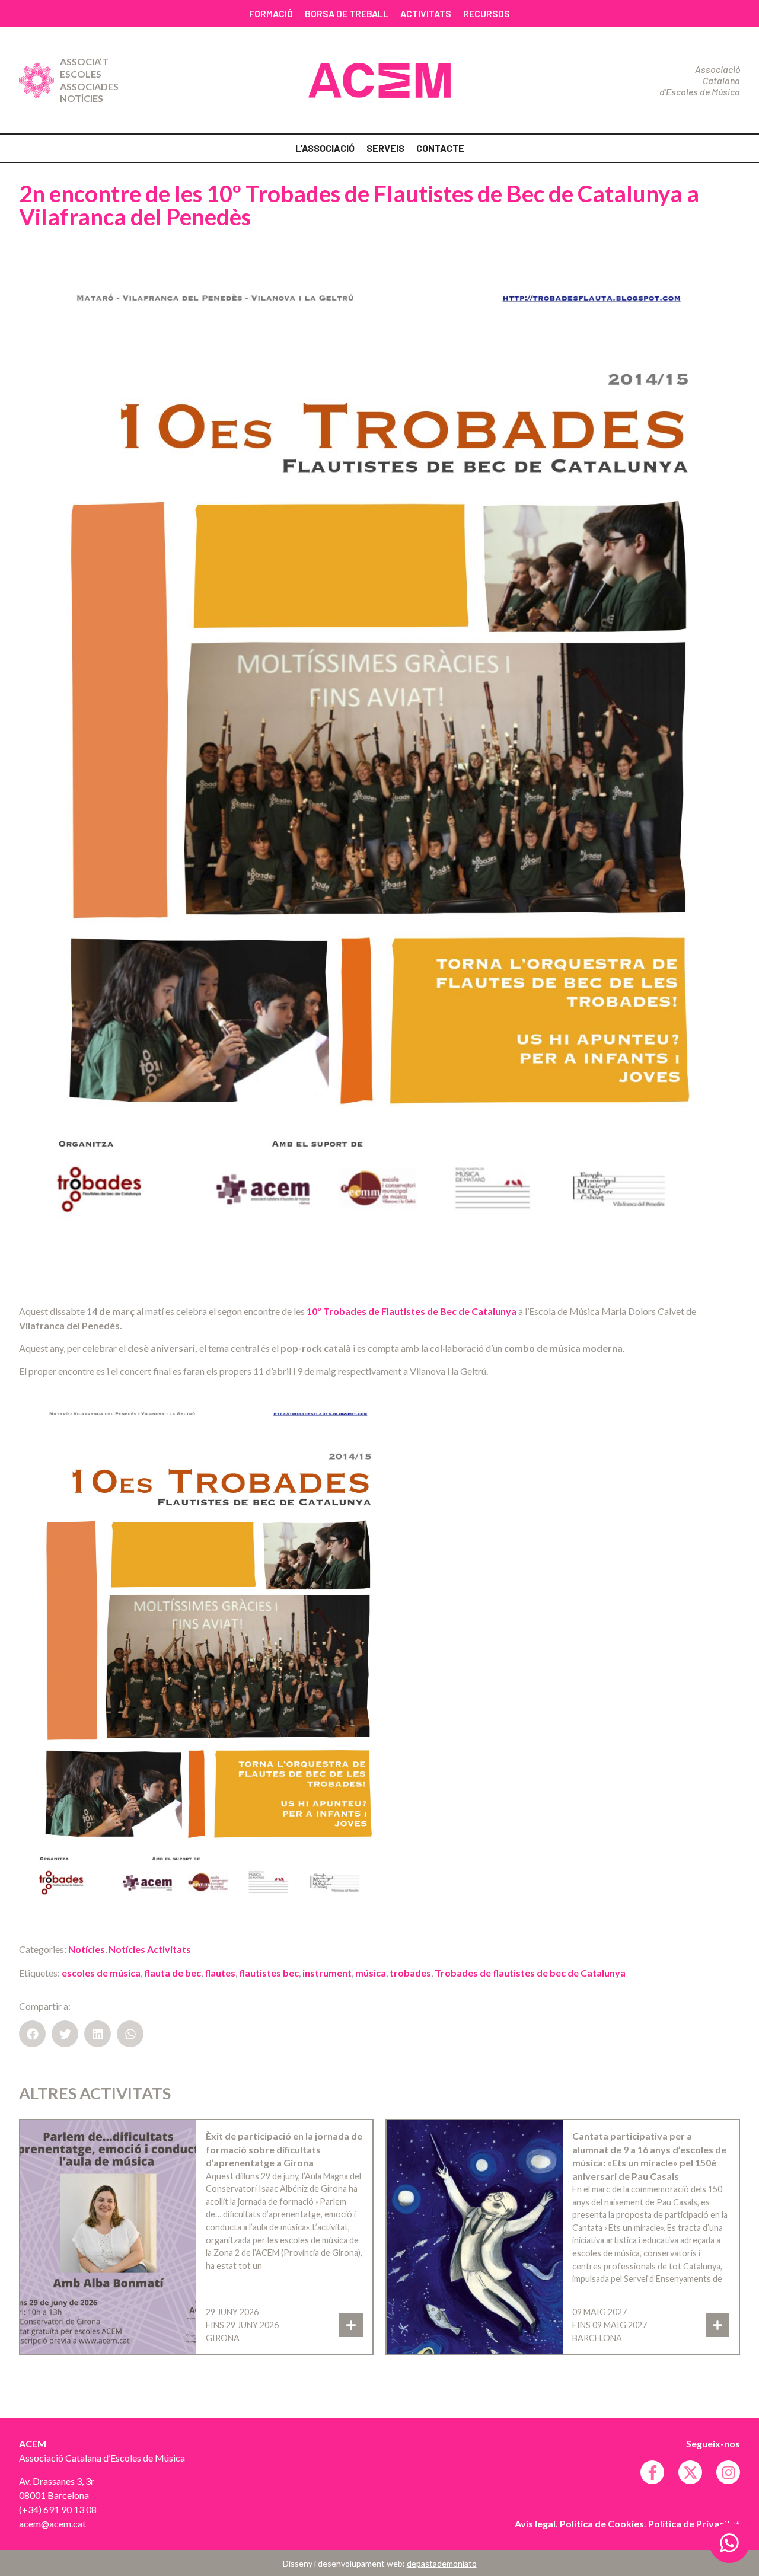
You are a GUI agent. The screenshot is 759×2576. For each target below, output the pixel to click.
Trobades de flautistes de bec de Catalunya (530, 1973)
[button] (32, 2034)
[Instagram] (728, 2472)
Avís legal (535, 2524)
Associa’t (84, 61)
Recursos (487, 13)
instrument (327, 1973)
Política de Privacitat (694, 2524)
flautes (220, 1973)
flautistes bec (269, 1973)
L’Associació (325, 148)
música (371, 1973)
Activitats (426, 13)
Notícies (82, 98)
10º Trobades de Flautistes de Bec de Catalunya (412, 1311)
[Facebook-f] (652, 2472)
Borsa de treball (347, 13)
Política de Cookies (602, 2524)
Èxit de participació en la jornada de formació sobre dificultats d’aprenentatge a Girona (284, 2149)
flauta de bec (173, 1973)
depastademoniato (442, 2563)
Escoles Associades (89, 80)
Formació (271, 13)
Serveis (385, 148)
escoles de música (101, 1973)
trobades (410, 1973)
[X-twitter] (690, 2472)
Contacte (440, 148)
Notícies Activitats (150, 1949)
